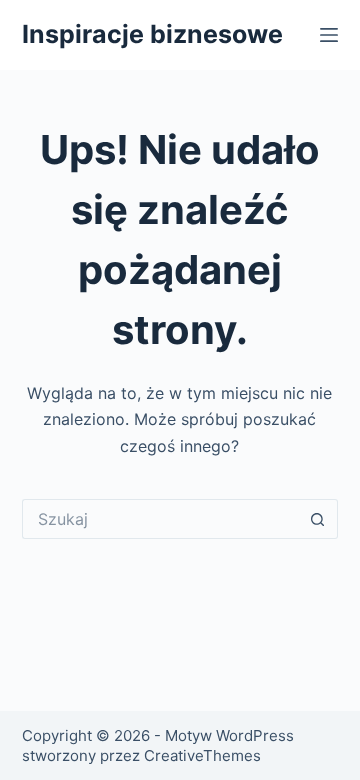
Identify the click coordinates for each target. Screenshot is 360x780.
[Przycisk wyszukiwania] (318, 519)
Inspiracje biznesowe (152, 34)
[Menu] (329, 35)
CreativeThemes (202, 755)
